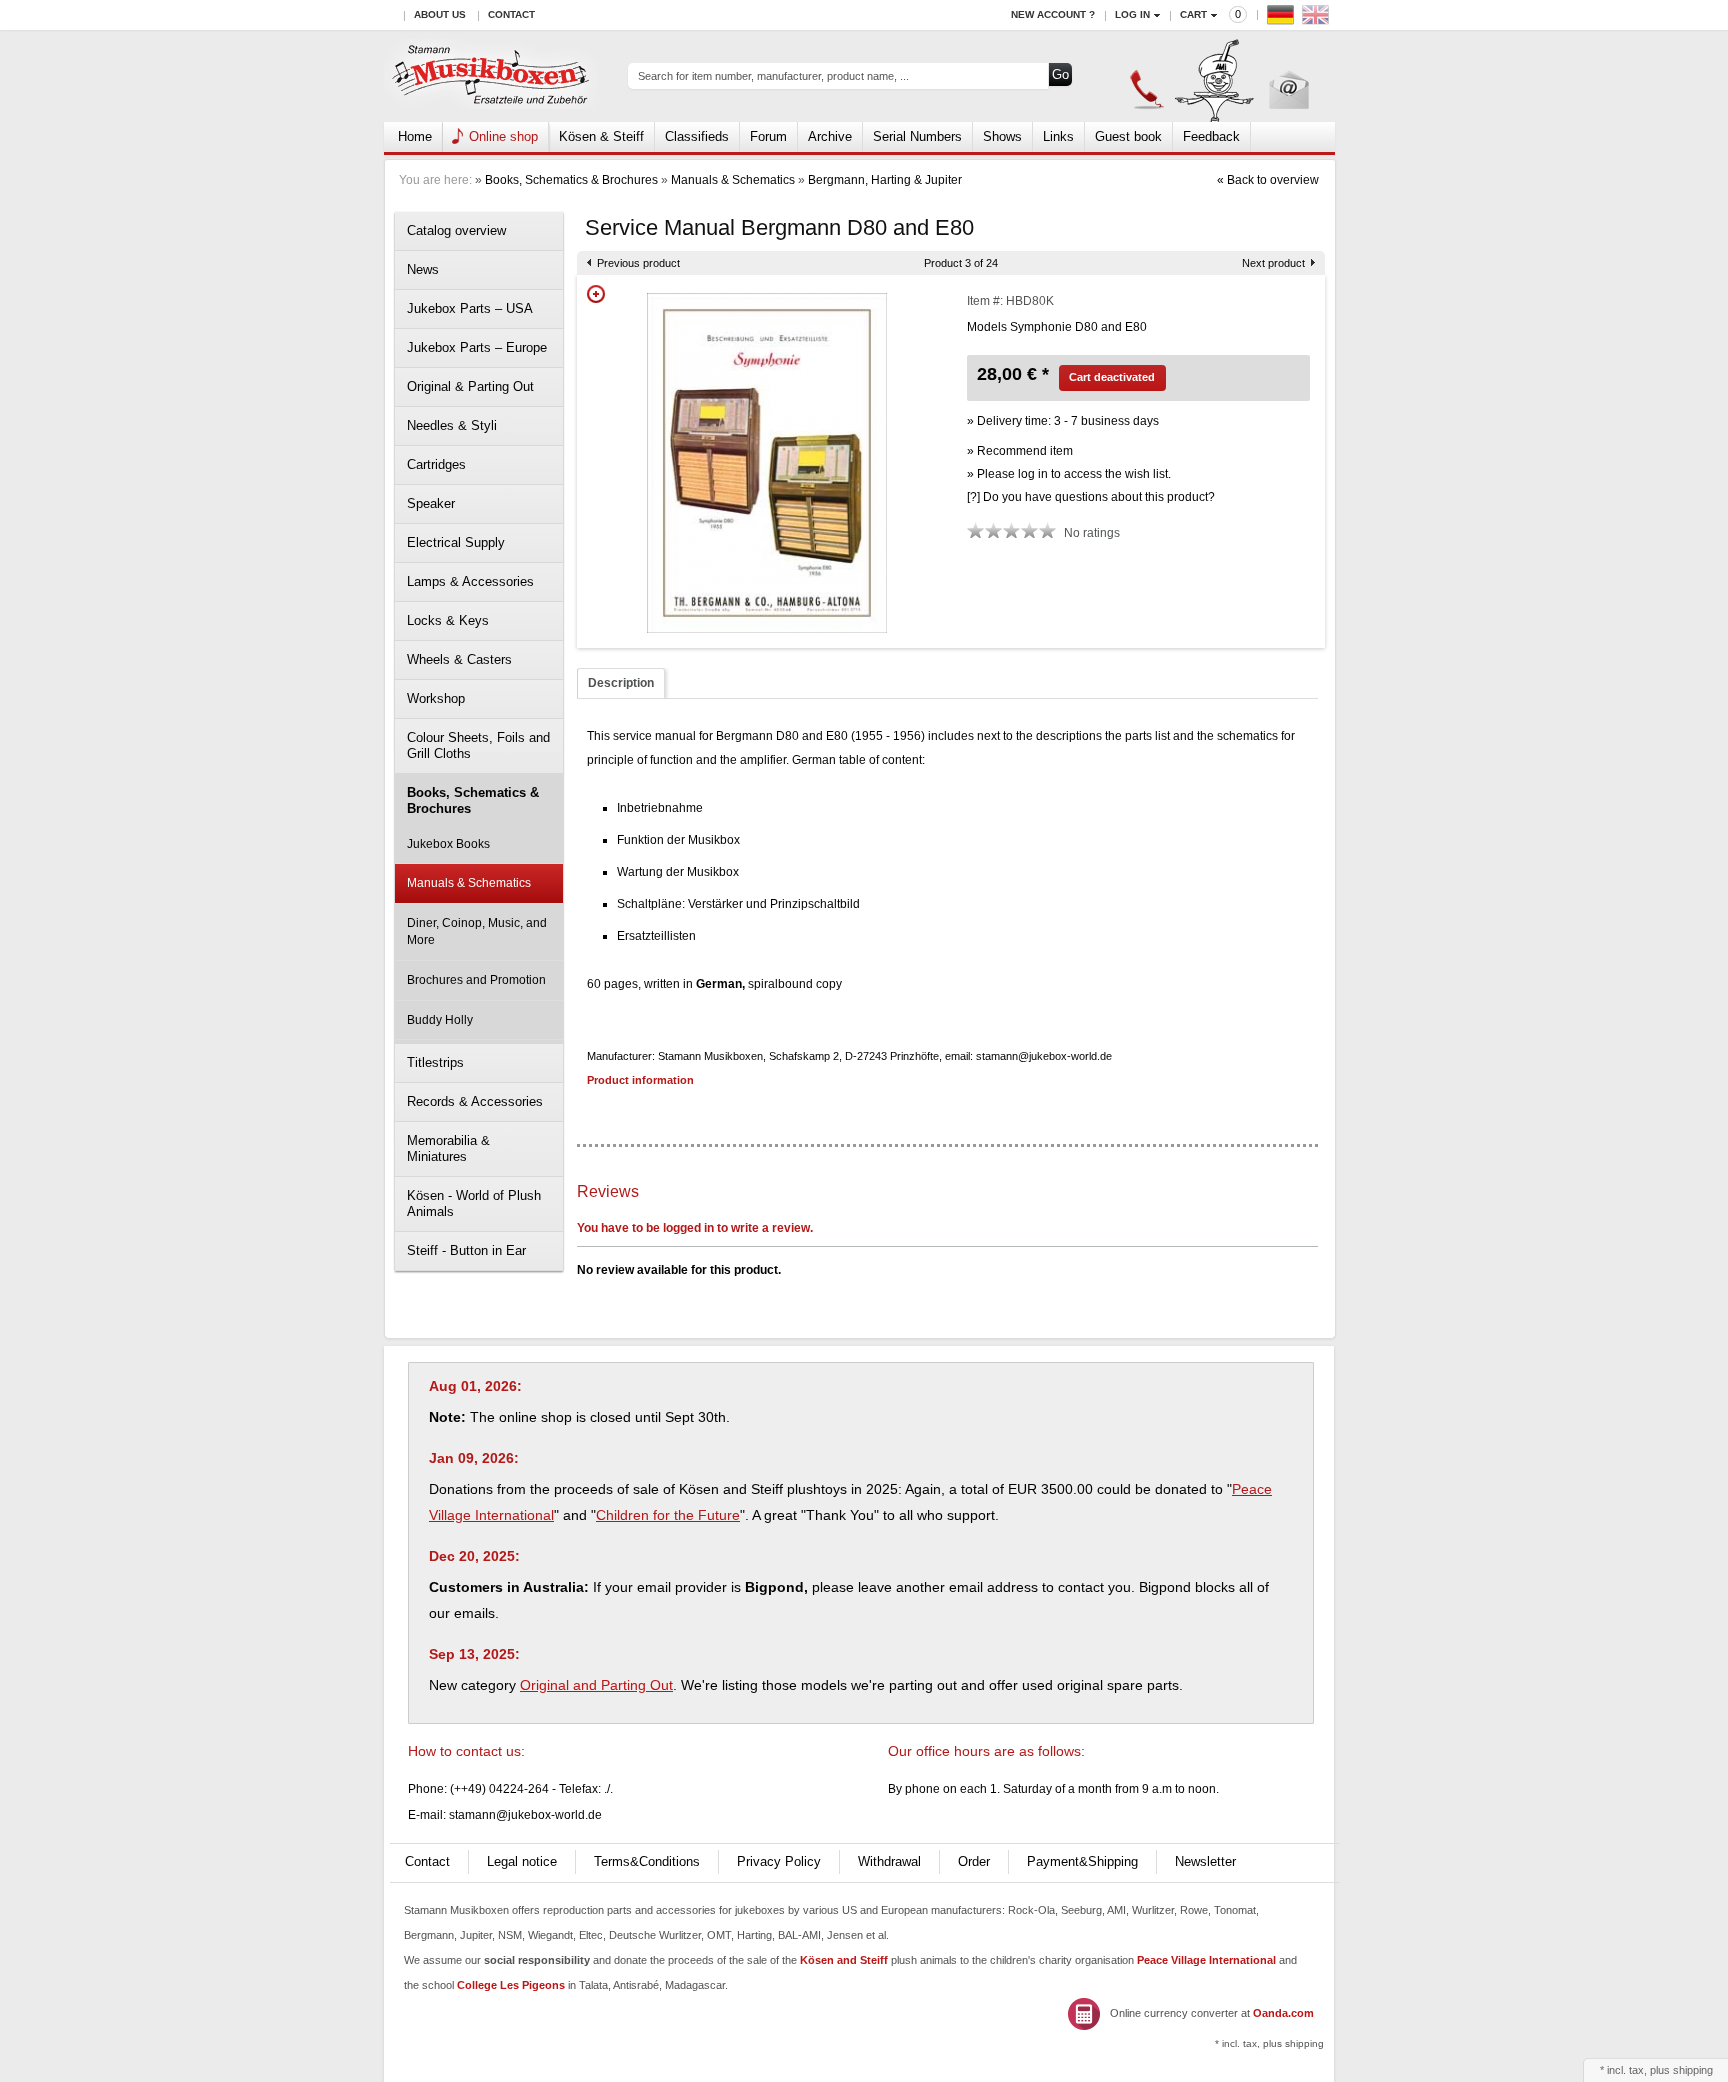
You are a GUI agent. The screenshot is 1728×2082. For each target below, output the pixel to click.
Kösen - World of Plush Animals (474, 1203)
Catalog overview (456, 230)
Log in (1132, 14)
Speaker (431, 503)
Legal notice (522, 1861)
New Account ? (1053, 14)
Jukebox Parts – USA (470, 308)
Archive (830, 136)
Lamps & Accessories (470, 581)
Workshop (436, 698)
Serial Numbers (917, 136)
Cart (1193, 14)
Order (974, 1861)
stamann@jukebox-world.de (525, 1815)
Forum (768, 136)
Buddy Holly (440, 1020)
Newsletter (1205, 1861)
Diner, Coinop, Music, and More (477, 931)
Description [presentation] (621, 683)
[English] (1318, 19)
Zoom (596, 294)
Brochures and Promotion (476, 980)
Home (415, 136)
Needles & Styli (452, 425)
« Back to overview (1268, 180)
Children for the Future (668, 1515)
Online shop (503, 136)
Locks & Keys (448, 620)
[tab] (621, 683)
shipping (1693, 2070)
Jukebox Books (448, 844)
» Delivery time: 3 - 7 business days (1063, 421)
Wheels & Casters (459, 659)
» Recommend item (1020, 451)
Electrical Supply (456, 542)
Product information (640, 1080)
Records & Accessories (475, 1101)
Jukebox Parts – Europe (477, 347)
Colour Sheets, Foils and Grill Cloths (478, 745)
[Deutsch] (1283, 19)
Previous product (638, 263)
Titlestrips (435, 1062)
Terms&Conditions (647, 1861)
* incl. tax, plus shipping (1269, 2043)
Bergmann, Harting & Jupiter (885, 180)
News (423, 269)
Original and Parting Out (596, 1685)
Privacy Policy (779, 1861)
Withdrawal (889, 1861)
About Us (440, 14)
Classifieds (697, 136)
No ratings (1092, 533)
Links (1058, 136)
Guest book (1128, 136)
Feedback (1211, 136)
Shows (1002, 136)
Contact (511, 14)
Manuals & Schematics (733, 180)
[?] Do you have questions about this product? (1091, 497)
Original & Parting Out (470, 386)
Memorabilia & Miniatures (448, 1148)
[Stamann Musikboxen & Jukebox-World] (491, 76)
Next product (1273, 263)
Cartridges (436, 464)
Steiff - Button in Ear (466, 1250)
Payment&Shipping (1082, 1861)
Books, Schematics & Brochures (571, 180)
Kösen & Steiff (601, 136)
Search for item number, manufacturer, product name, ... (773, 76)
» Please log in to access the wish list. (1069, 474)
